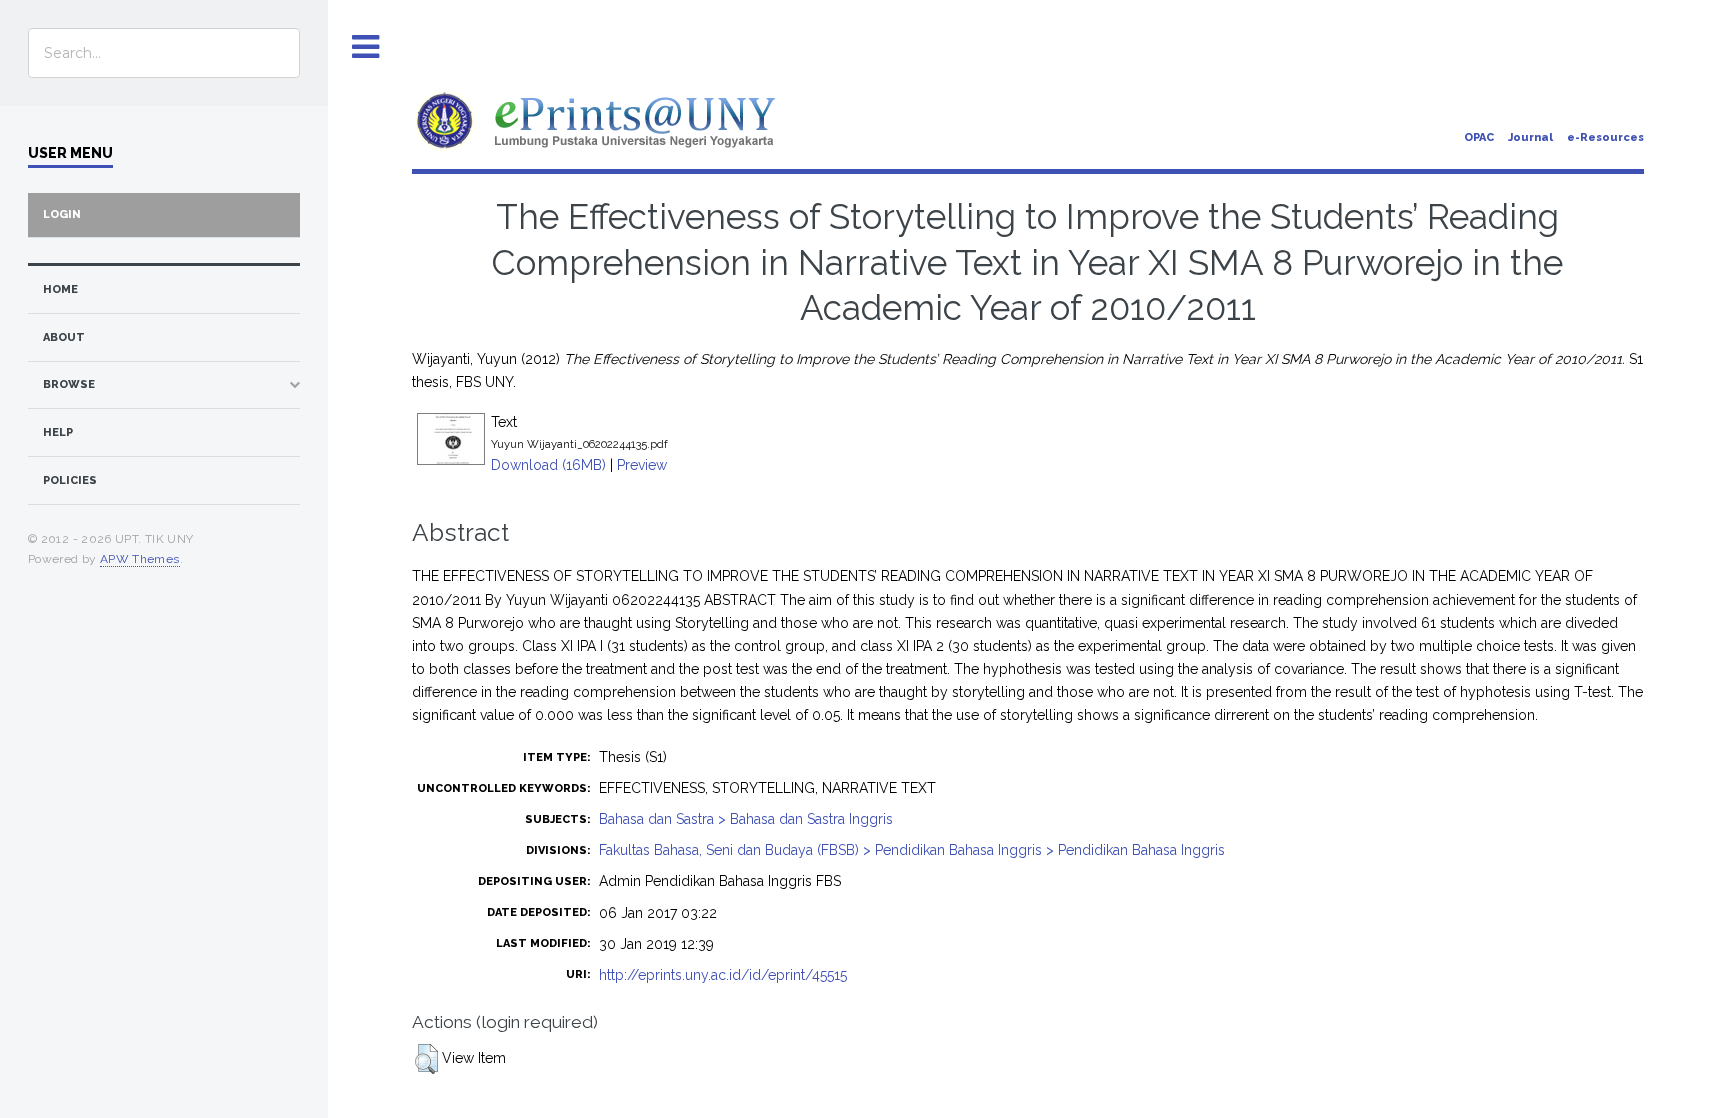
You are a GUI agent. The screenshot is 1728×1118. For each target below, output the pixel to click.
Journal (1530, 137)
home (60, 289)
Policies (70, 480)
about (64, 337)
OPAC (1479, 137)
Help (58, 432)
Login (62, 214)
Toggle (366, 47)
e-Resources (1605, 137)
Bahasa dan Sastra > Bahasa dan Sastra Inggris (746, 819)
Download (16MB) (548, 465)
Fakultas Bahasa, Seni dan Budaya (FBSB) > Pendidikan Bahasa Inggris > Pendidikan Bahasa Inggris (912, 850)
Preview (642, 465)
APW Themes (140, 559)
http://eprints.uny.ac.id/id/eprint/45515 (723, 975)
